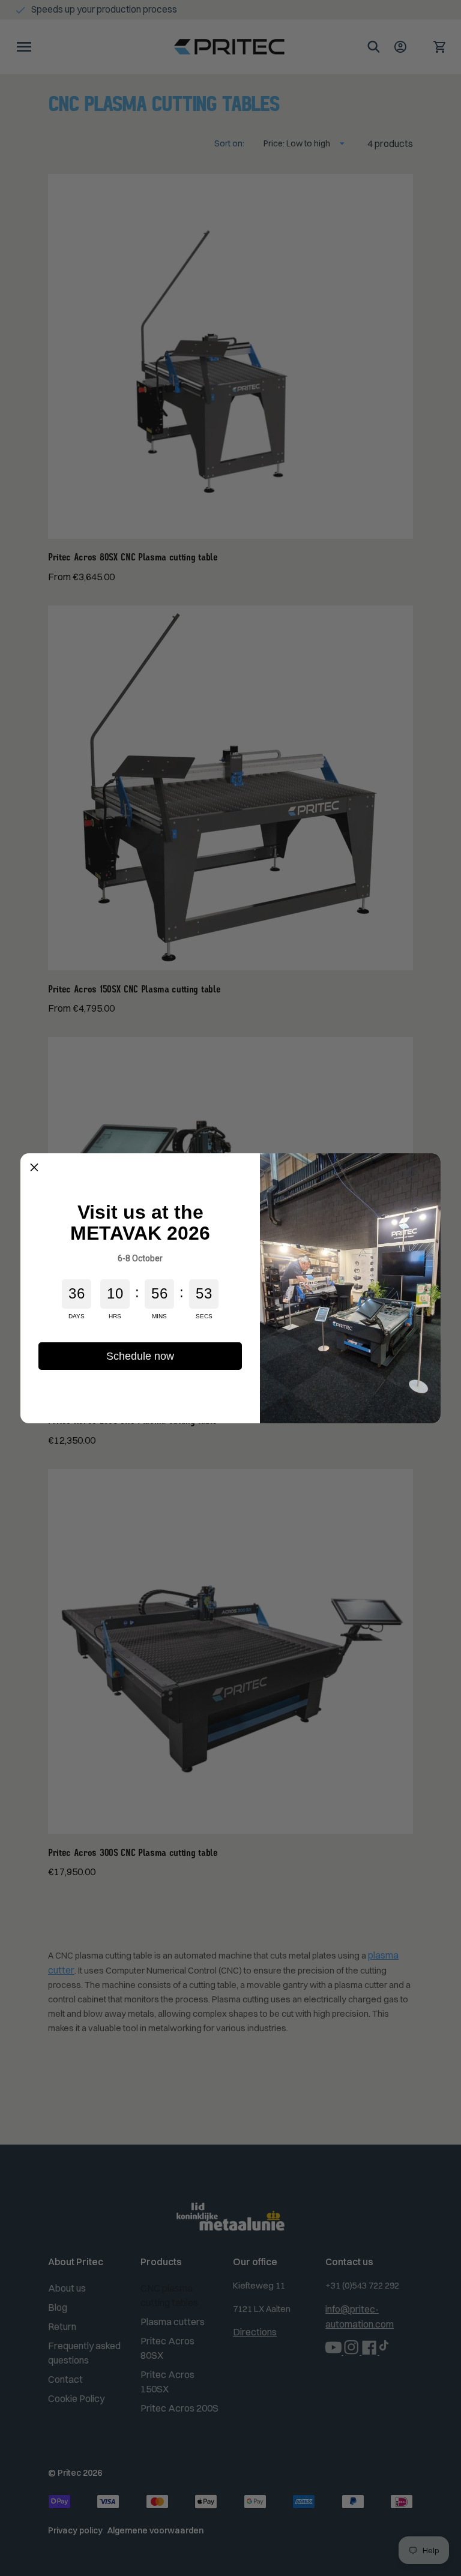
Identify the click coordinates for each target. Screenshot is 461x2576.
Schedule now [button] (140, 1356)
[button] (34, 1167)
